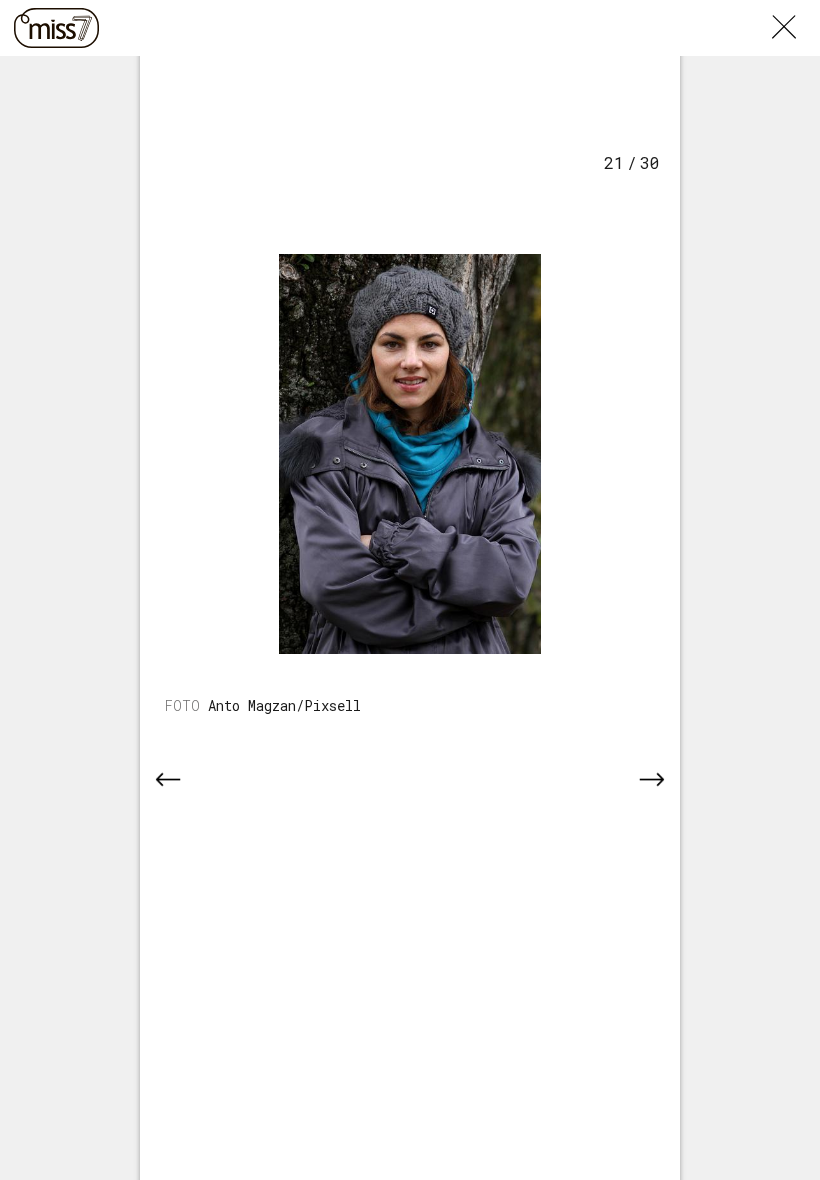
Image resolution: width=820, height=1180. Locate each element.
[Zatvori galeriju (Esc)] (796, 12)
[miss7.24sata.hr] (56, 28)
